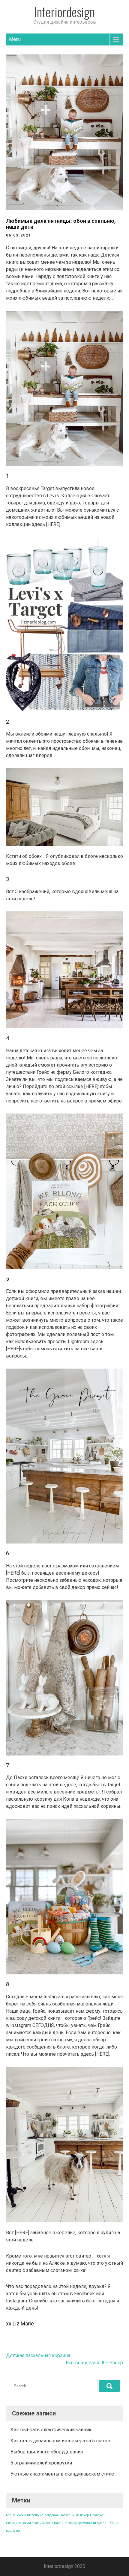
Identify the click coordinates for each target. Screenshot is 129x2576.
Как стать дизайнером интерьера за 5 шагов (60, 2441)
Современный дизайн (91, 2523)
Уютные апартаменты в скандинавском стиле (62, 2474)
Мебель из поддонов (43, 2515)
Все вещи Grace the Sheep (94, 2363)
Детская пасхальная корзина (38, 2355)
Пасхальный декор (74, 2515)
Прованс (96, 2515)
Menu (15, 39)
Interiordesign (64, 12)
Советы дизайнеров (57, 2523)
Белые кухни (16, 2515)
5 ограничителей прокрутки (41, 2463)
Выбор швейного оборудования (47, 2452)
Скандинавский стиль (23, 2523)
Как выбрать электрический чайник (51, 2430)
